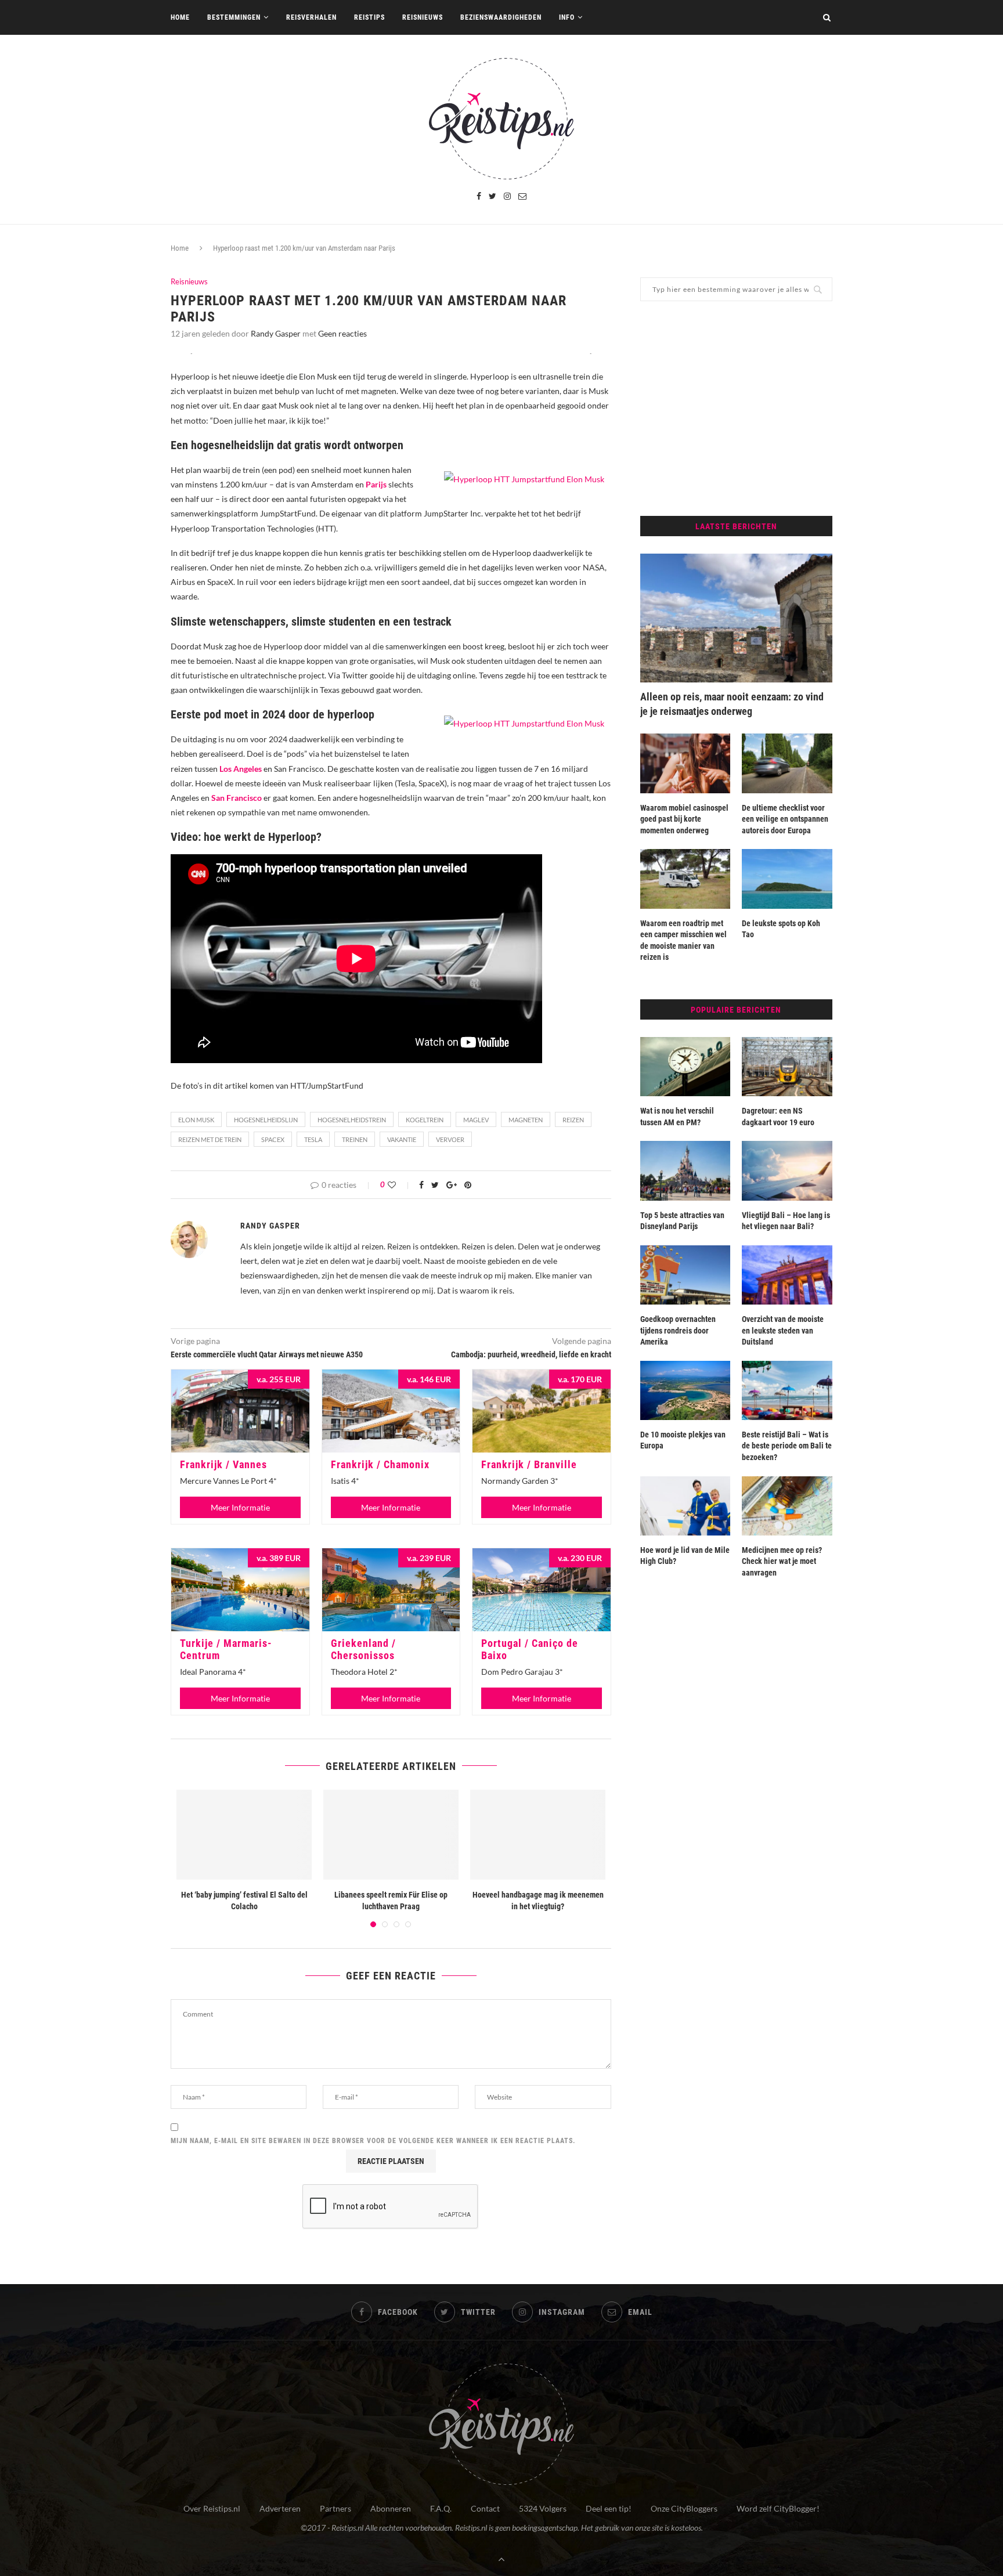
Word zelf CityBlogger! (778, 2508)
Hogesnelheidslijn (266, 1120)
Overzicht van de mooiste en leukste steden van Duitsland (783, 1330)
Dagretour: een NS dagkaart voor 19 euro (778, 1117)
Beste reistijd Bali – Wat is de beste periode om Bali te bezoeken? (787, 1446)
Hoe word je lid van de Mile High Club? (685, 1556)
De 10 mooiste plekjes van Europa (683, 1440)
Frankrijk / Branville (529, 1464)
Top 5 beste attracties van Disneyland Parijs (682, 1221)
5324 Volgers (543, 2508)
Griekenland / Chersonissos (363, 1649)
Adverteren (280, 2508)
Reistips (369, 17)
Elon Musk (196, 1120)
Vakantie (402, 1139)
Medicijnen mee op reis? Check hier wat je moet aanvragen (782, 1561)
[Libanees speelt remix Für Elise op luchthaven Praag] (391, 1835)
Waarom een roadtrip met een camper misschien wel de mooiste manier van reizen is (683, 940)
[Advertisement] (736, 409)
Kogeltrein (425, 1120)
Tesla (313, 1139)
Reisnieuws (423, 17)
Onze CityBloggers (684, 2508)
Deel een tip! (609, 2508)
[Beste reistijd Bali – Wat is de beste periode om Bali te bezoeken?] (787, 1390)
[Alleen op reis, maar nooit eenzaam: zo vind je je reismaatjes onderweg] (736, 618)
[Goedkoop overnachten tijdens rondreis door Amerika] (685, 1275)
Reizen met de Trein (210, 1139)
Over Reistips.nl (212, 2508)
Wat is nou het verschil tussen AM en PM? (677, 1117)
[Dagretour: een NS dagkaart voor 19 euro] (787, 1067)
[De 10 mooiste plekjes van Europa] (685, 1390)
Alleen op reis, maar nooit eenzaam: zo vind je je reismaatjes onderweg (732, 704)
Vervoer (450, 1139)
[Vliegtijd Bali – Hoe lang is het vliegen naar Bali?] (787, 1170)
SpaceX (273, 1139)
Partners (335, 2508)
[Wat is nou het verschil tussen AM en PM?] (685, 1067)
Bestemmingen (234, 17)
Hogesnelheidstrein (352, 1120)
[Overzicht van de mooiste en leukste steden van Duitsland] (787, 1275)
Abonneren (391, 2508)
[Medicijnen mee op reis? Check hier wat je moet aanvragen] (787, 1506)
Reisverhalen (311, 17)
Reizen (573, 1120)
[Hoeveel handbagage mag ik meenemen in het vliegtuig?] (538, 1835)
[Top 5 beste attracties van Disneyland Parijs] (685, 1170)
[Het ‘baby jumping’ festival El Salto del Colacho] (244, 1835)
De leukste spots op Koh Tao (781, 929)
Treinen (355, 1139)
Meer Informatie (240, 1507)
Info (567, 17)
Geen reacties (342, 333)
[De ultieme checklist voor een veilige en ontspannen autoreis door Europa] (787, 763)
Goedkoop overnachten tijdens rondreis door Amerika (678, 1330)
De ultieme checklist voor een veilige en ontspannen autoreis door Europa (785, 819)
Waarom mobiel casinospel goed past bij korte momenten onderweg (684, 819)
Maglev (476, 1120)
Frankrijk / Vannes (223, 1464)
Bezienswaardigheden (501, 17)
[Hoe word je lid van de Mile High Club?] (685, 1506)
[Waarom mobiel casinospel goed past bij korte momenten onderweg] (685, 763)
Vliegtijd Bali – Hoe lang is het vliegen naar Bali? (786, 1221)
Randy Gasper (276, 333)
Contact (485, 2508)
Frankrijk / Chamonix (380, 1464)
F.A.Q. (441, 2508)
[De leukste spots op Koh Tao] (787, 879)
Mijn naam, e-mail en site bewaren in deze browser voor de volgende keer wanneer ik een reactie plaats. (373, 2141)
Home (180, 17)
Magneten (526, 1120)
